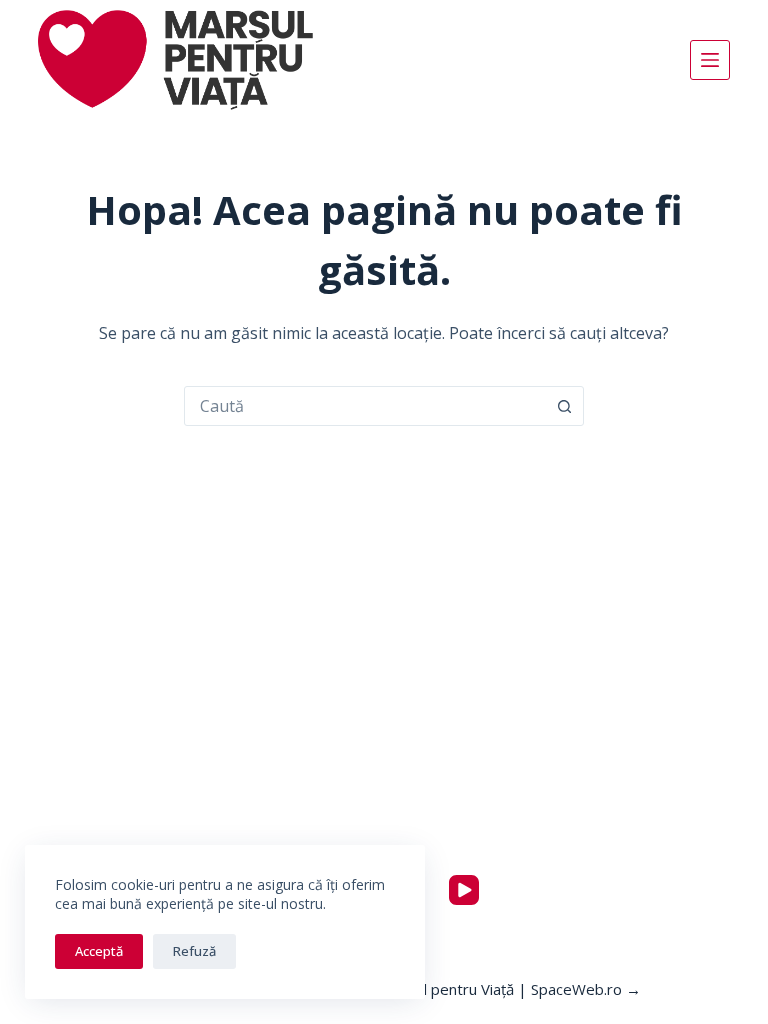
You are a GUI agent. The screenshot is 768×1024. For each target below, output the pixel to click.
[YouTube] (464, 890)
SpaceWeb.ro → (586, 989)
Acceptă (99, 951)
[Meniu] (710, 60)
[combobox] (365, 406)
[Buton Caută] (564, 406)
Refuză (194, 951)
